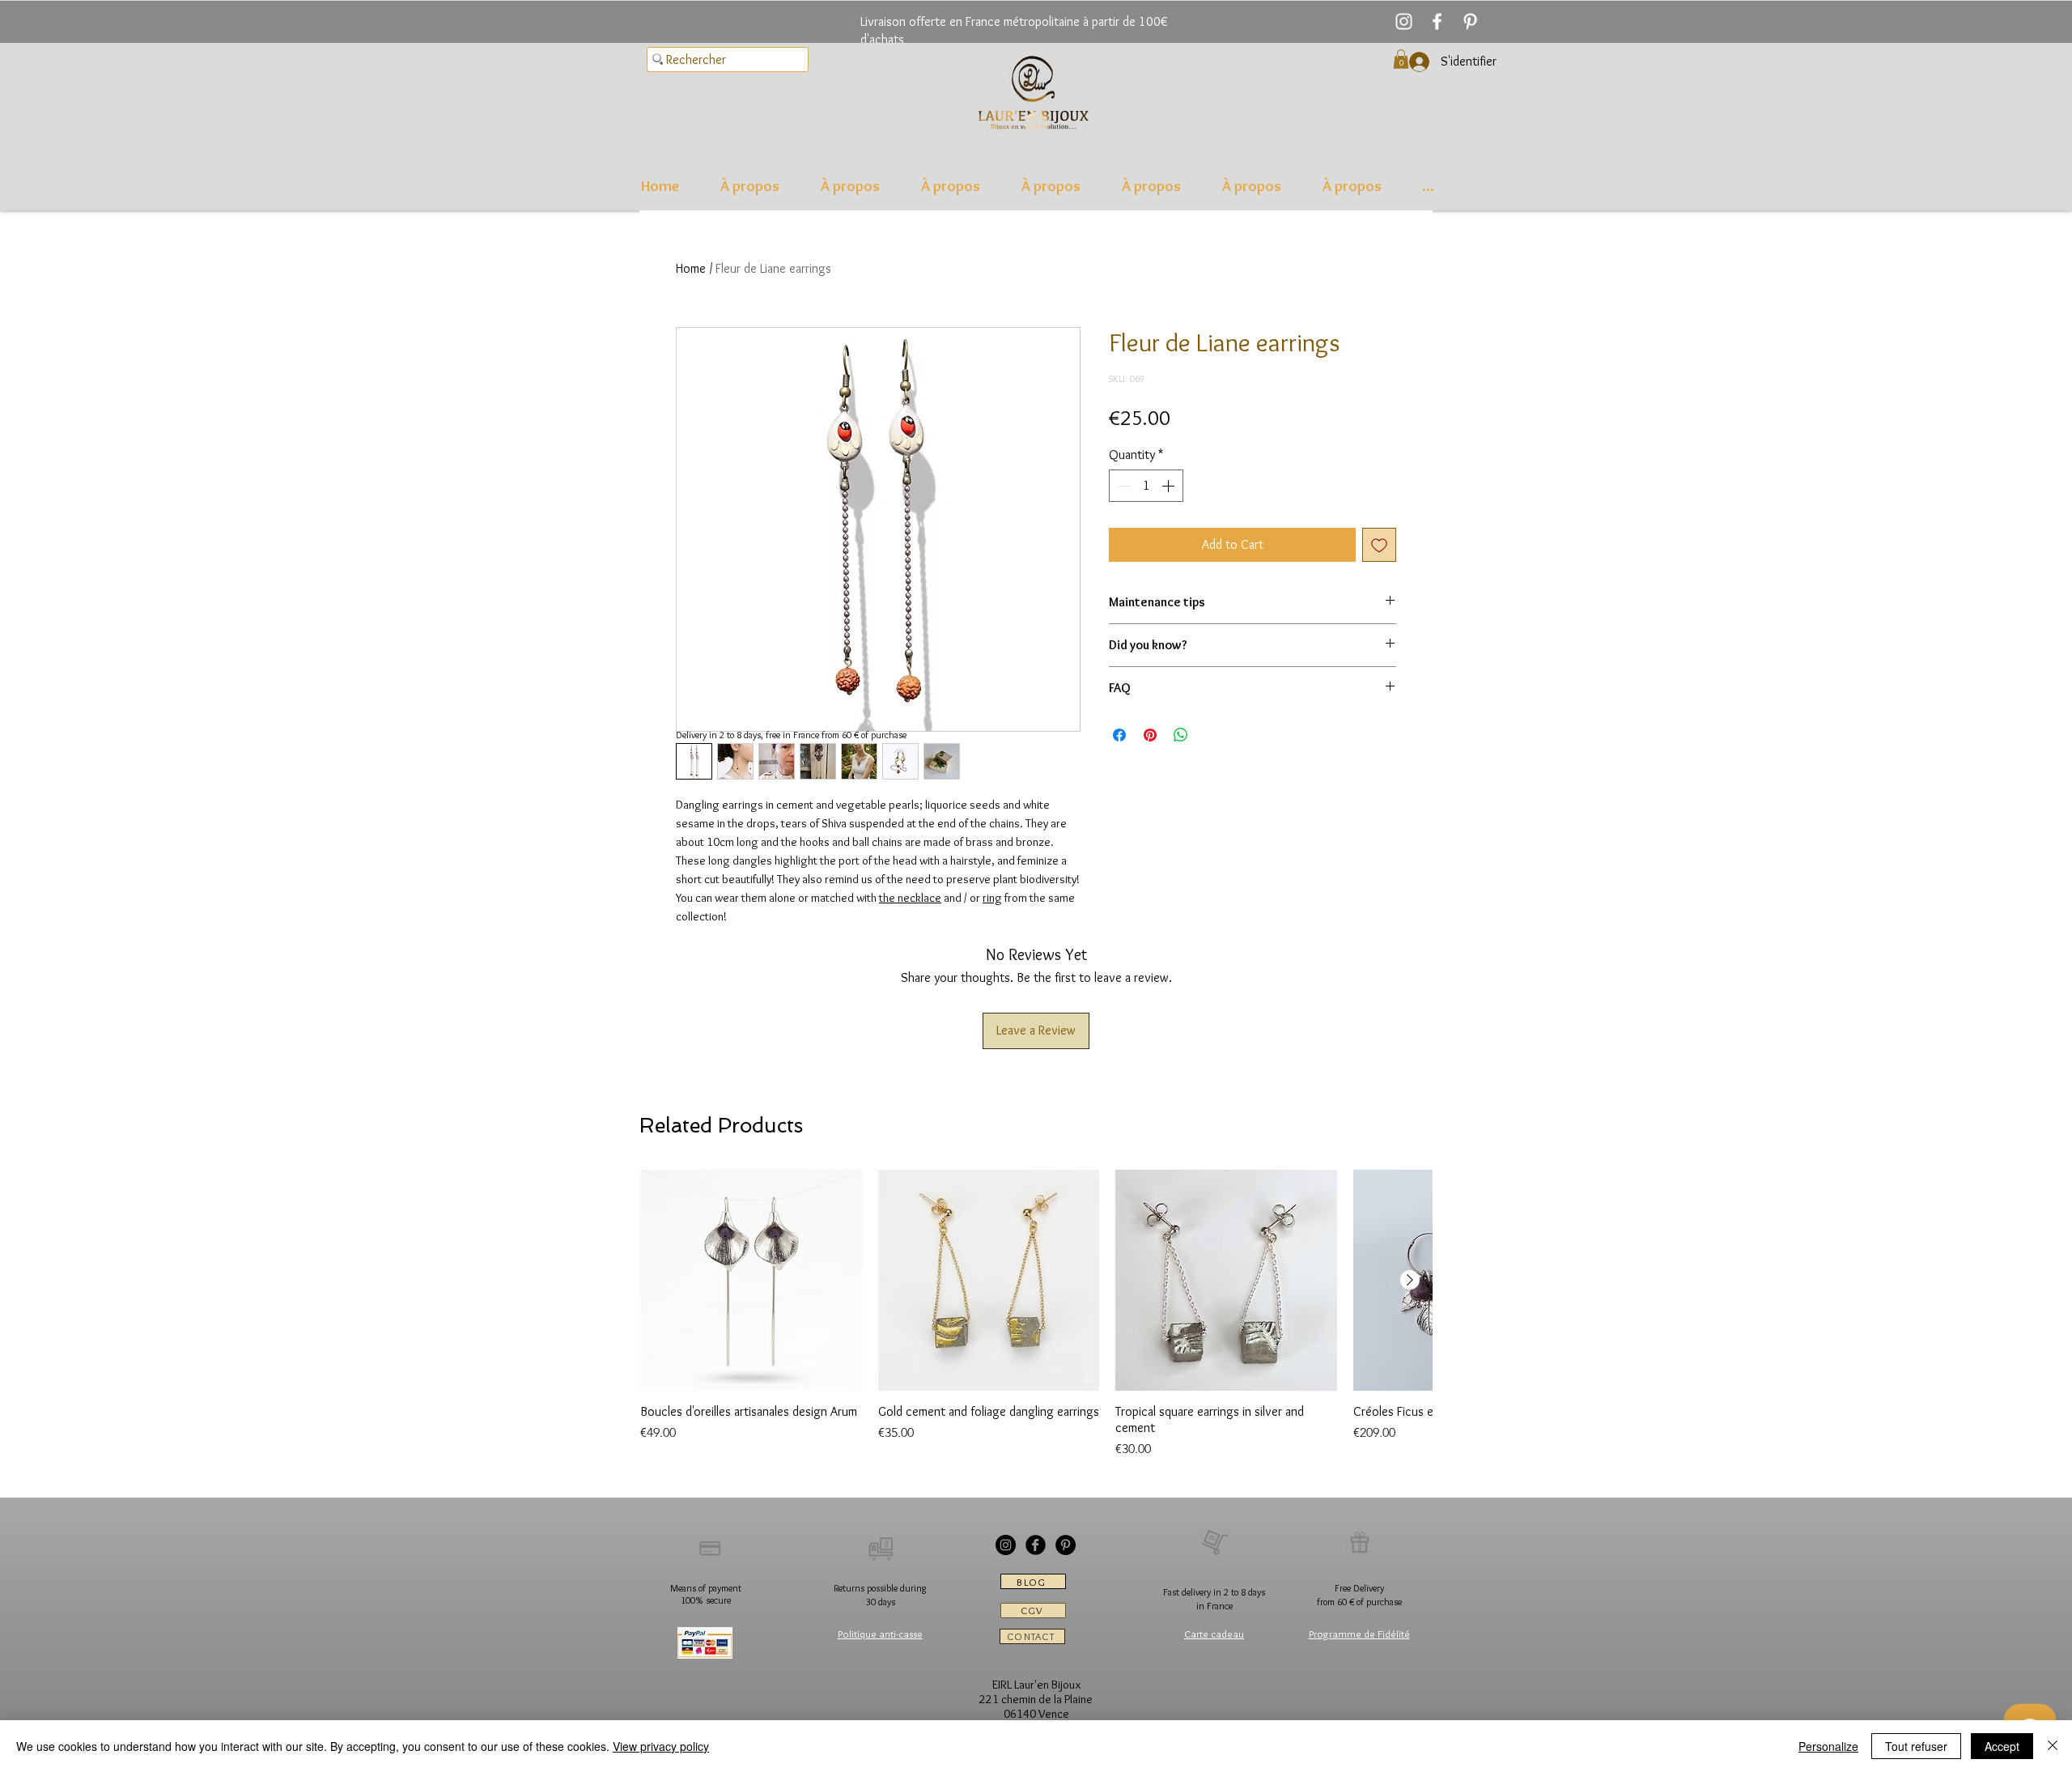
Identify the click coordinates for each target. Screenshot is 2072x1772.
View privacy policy (661, 1746)
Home (691, 268)
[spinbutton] (1146, 486)
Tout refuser (1916, 1746)
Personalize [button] (1828, 1746)
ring (992, 898)
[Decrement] (1123, 486)
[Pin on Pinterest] (1150, 735)
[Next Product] (1410, 1280)
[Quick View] (751, 1281)
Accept (2002, 1746)
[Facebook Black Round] (1036, 1545)
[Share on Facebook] (1119, 735)
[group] (1036, 1315)
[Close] (2053, 1746)
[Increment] (1170, 486)
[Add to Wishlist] (1379, 545)
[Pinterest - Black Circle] (1066, 1545)
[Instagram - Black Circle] (1006, 1545)
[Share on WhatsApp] (1181, 735)
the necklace (910, 898)
